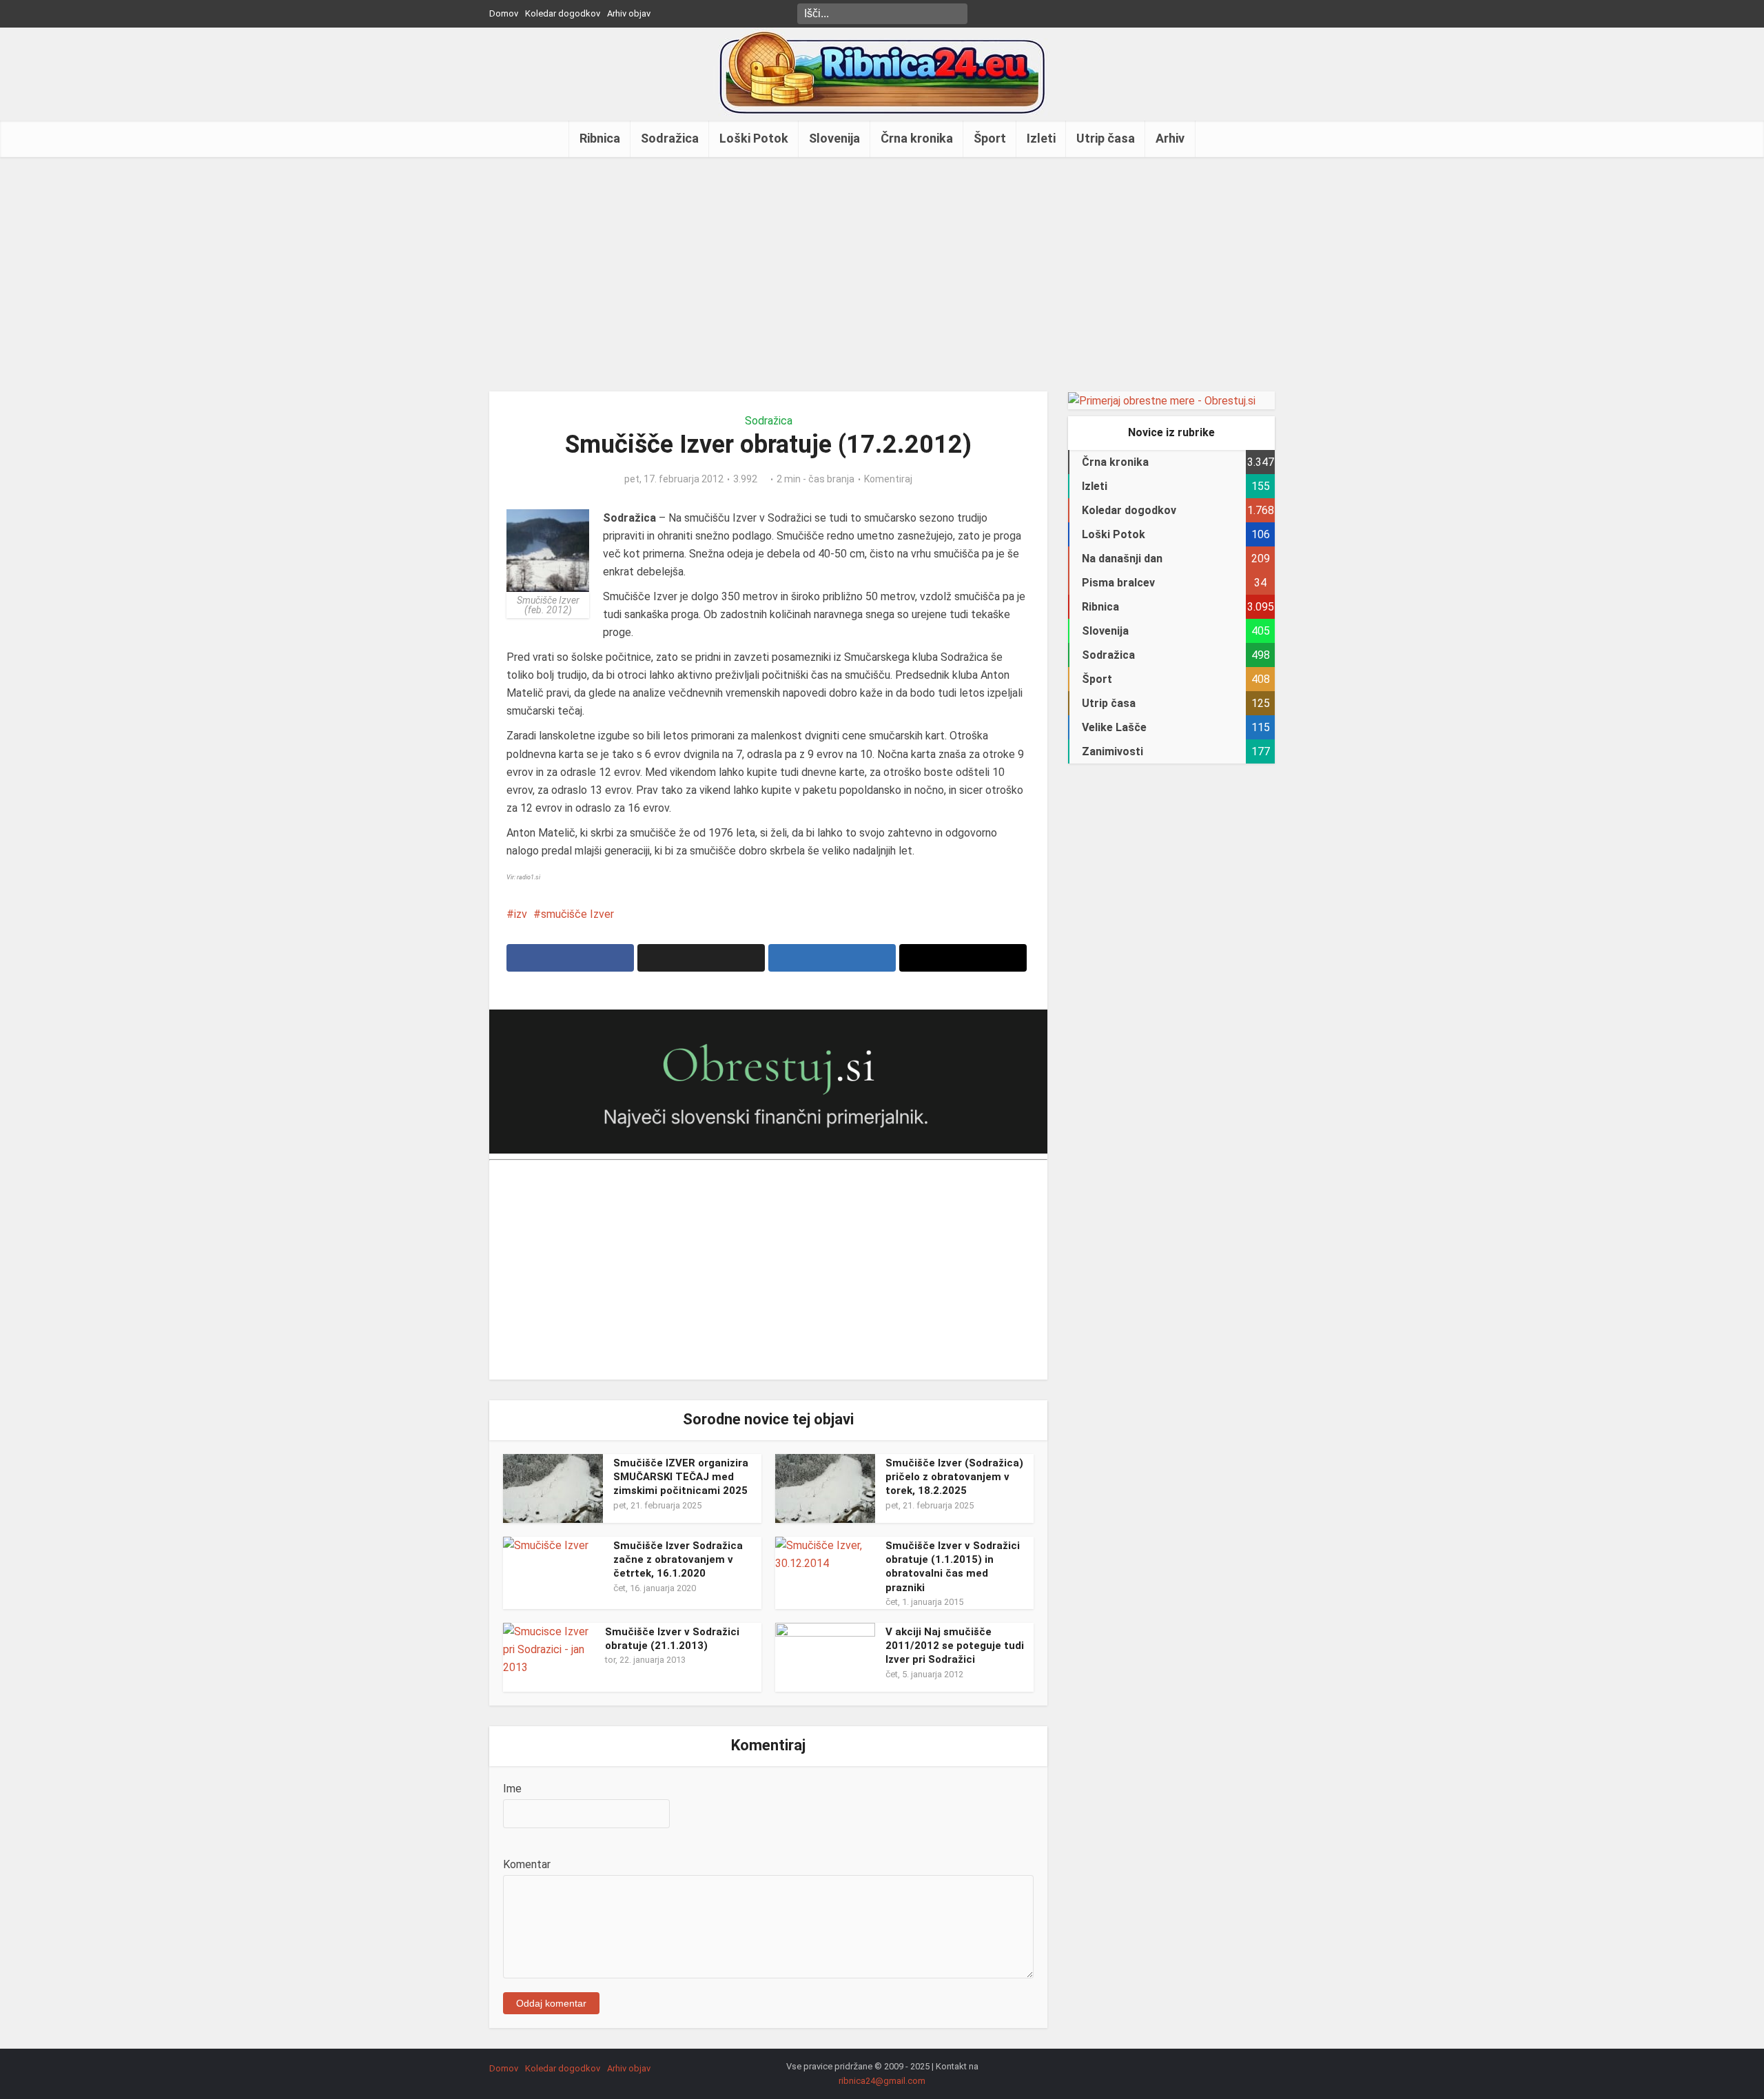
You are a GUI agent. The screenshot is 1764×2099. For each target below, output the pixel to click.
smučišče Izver (577, 914)
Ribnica (600, 138)
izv (521, 914)
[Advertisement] (882, 274)
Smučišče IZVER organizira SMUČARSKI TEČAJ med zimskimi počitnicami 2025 (681, 1477)
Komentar (527, 1864)
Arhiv (1170, 138)
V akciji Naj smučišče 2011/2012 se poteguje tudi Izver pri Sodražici (955, 1646)
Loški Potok (754, 138)
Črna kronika (917, 138)
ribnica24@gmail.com (882, 2081)
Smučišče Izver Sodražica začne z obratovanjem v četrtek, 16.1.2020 (678, 1560)
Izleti (1041, 138)
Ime (512, 1789)
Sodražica (670, 138)
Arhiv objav (629, 13)
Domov (504, 13)
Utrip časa (1106, 138)
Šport (990, 138)
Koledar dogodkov (563, 13)
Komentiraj (888, 479)
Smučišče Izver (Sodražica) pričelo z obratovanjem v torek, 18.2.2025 (954, 1477)
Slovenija (834, 138)
